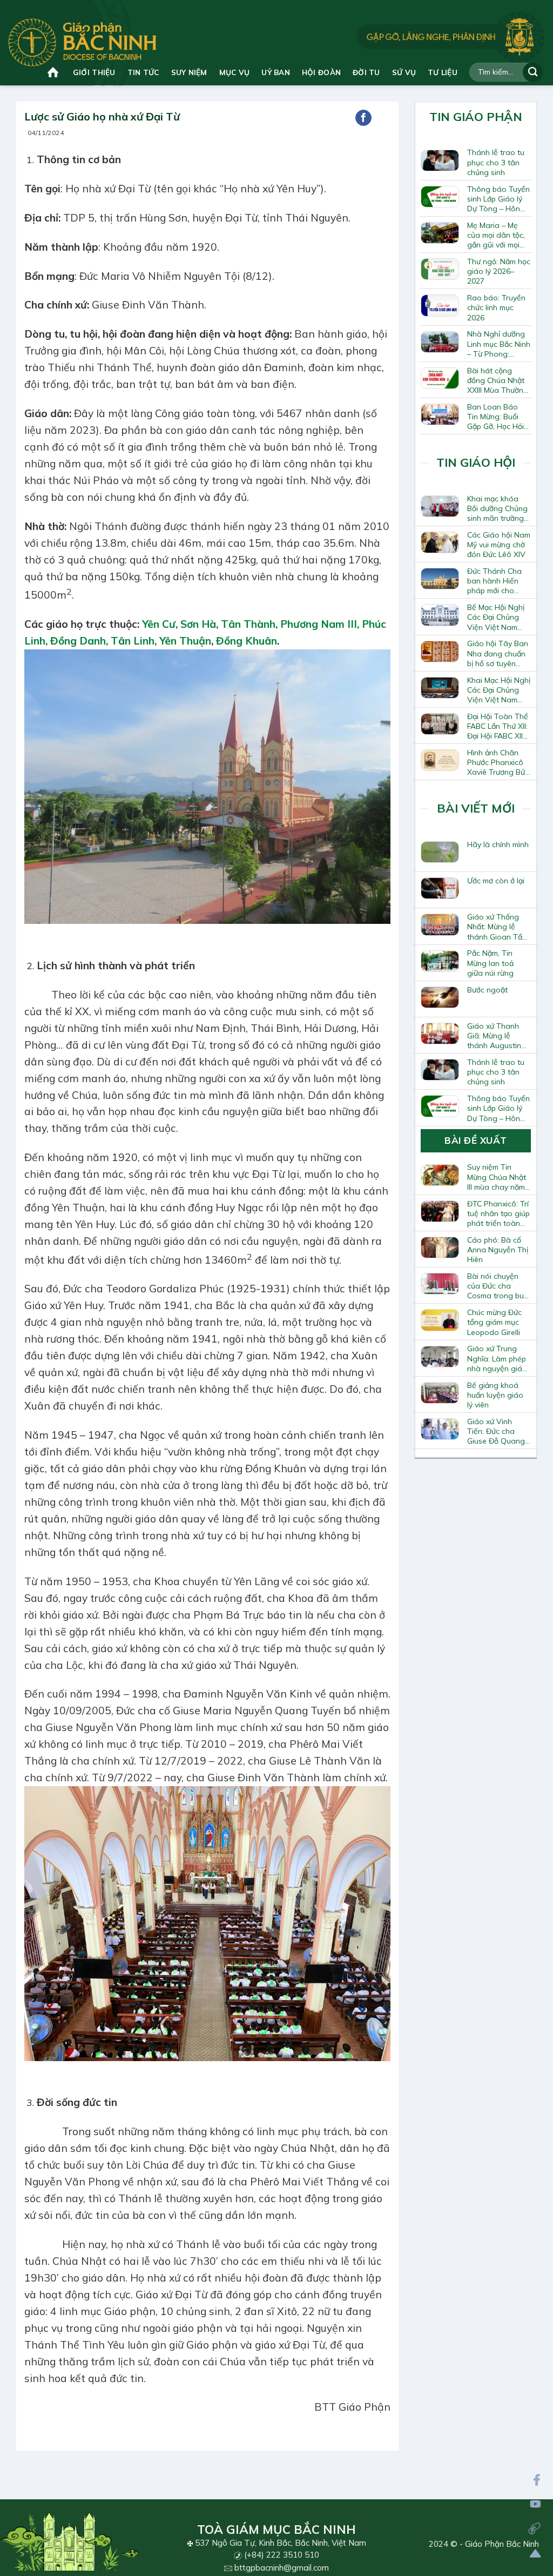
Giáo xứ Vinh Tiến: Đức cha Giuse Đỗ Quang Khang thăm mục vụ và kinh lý (496, 1431)
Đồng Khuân (247, 641)
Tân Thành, (249, 624)
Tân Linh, (134, 641)
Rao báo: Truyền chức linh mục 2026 (496, 307)
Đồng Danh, (78, 641)
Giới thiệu (94, 72)
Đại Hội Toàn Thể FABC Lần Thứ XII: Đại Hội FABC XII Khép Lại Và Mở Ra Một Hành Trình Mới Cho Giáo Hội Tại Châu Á (498, 726)
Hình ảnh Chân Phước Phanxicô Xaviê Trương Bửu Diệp (498, 762)
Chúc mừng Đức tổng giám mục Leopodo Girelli (494, 1322)
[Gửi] (533, 72)
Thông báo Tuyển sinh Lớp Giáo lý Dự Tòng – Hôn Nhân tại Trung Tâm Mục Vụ (498, 199)
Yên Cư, (159, 624)
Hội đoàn (321, 72)
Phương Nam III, (320, 624)
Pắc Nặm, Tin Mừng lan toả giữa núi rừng (490, 963)
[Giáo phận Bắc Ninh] (82, 42)
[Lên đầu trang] (535, 2554)
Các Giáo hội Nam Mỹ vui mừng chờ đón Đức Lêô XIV (499, 545)
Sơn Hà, (198, 624)
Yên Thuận (185, 641)
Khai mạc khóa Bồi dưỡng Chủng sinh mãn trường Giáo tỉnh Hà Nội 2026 (497, 508)
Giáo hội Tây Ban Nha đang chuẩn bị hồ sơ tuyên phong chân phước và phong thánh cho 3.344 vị (498, 653)
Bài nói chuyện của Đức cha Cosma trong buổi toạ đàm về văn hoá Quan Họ (498, 1286)
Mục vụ (235, 72)
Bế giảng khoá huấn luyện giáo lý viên (495, 1395)
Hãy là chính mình (498, 844)
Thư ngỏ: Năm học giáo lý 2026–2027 (499, 271)
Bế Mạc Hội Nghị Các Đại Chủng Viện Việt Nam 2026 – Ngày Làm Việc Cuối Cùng (498, 617)
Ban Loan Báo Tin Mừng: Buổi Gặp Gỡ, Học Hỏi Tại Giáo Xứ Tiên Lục (496, 417)
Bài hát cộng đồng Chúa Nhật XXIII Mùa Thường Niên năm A (498, 380)
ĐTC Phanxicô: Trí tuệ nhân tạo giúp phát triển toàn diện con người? (498, 1213)
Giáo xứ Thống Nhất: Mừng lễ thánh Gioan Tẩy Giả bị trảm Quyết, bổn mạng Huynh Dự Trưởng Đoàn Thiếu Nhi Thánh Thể (498, 927)
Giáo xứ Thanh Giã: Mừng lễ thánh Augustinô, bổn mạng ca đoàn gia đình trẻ (497, 1036)
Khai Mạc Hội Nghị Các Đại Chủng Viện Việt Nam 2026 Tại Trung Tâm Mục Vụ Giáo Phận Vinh (499, 690)
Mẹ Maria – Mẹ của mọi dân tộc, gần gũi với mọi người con (496, 235)
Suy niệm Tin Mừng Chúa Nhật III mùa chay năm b (497, 1177)
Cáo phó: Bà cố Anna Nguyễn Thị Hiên (498, 1250)
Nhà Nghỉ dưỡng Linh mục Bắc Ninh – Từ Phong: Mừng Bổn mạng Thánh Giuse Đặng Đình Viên (499, 344)
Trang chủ (54, 72)
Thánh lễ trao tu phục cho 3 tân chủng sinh (496, 162)
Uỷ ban (276, 72)
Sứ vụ (404, 72)
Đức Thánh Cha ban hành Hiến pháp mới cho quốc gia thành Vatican (494, 581)
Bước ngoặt (487, 990)
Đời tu (366, 72)
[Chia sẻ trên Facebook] (363, 118)
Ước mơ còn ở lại (496, 881)
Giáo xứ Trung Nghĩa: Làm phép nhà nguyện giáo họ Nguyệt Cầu (497, 1358)
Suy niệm (189, 72)
